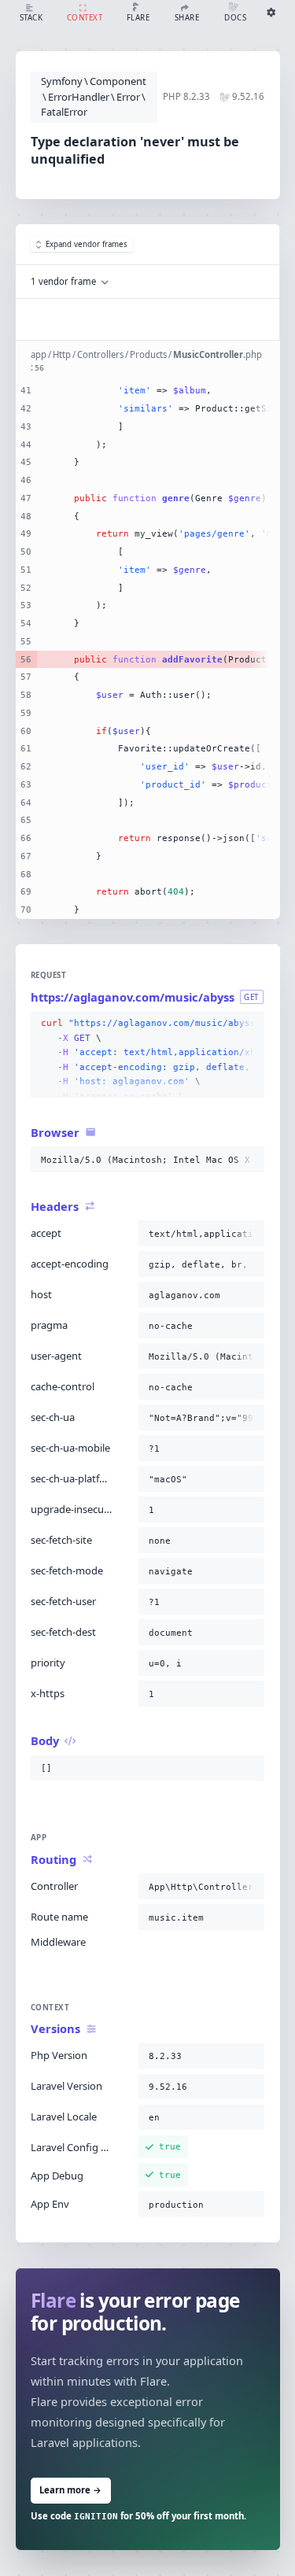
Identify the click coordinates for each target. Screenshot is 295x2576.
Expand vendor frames (87, 244)
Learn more (70, 2490)
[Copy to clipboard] (249, 1024)
